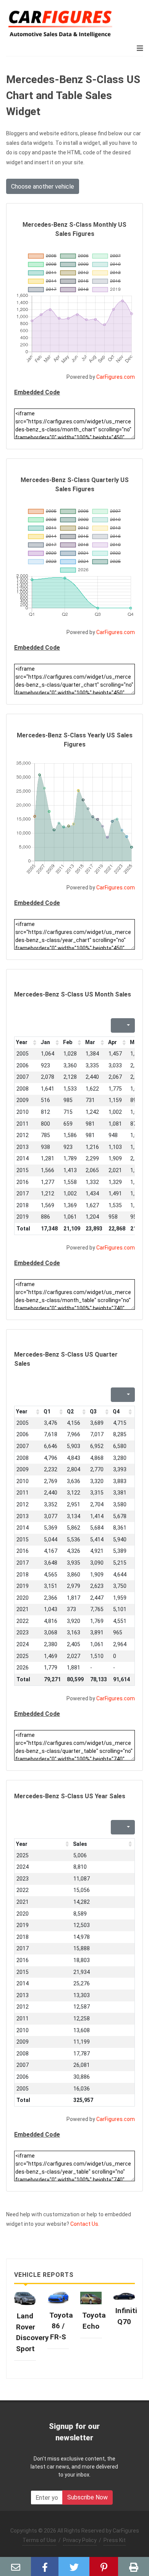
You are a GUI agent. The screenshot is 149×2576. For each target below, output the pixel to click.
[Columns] (128, 1025)
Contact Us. (85, 2224)
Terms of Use (39, 2540)
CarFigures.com (116, 377)
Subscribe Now (87, 2497)
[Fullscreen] (116, 1025)
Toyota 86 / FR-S (61, 2326)
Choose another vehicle (43, 187)
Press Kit (115, 2540)
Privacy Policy (80, 2540)
